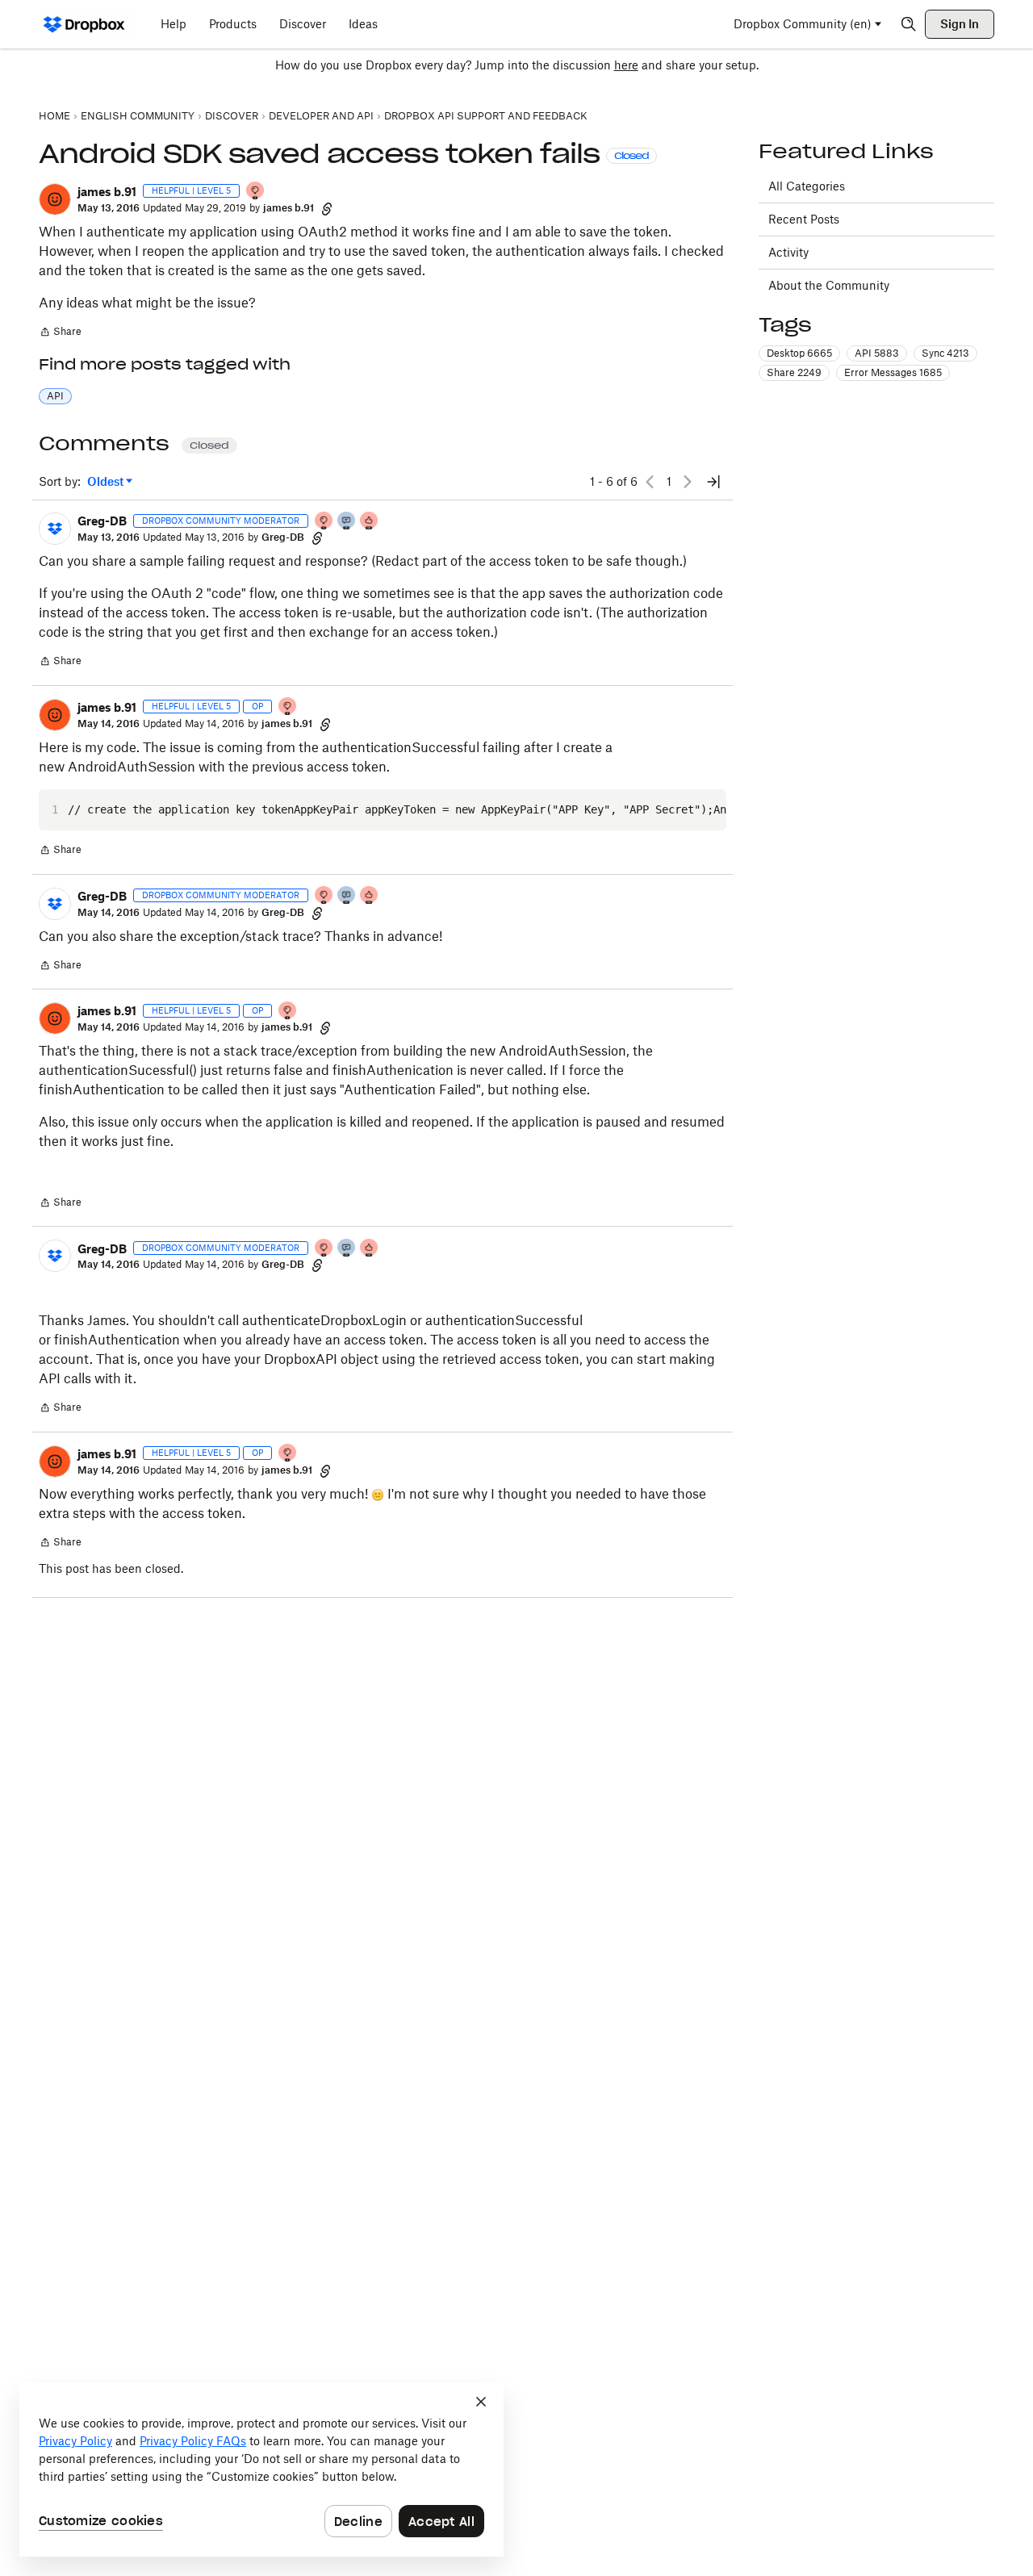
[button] (55, 199)
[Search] (909, 24)
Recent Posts (804, 219)
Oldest (107, 482)
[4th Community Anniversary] (256, 192)
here (626, 65)
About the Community (829, 285)
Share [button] (794, 372)
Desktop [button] (799, 353)
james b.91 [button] (107, 192)
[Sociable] (347, 522)
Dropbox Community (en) (803, 24)
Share (60, 333)
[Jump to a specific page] (713, 482)
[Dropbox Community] (84, 24)
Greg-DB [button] (102, 521)
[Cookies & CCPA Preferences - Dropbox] (261, 2469)
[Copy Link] (327, 208)
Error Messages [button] (893, 372)
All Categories (807, 186)
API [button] (55, 396)
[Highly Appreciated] (370, 522)
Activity (788, 252)
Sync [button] (945, 353)
